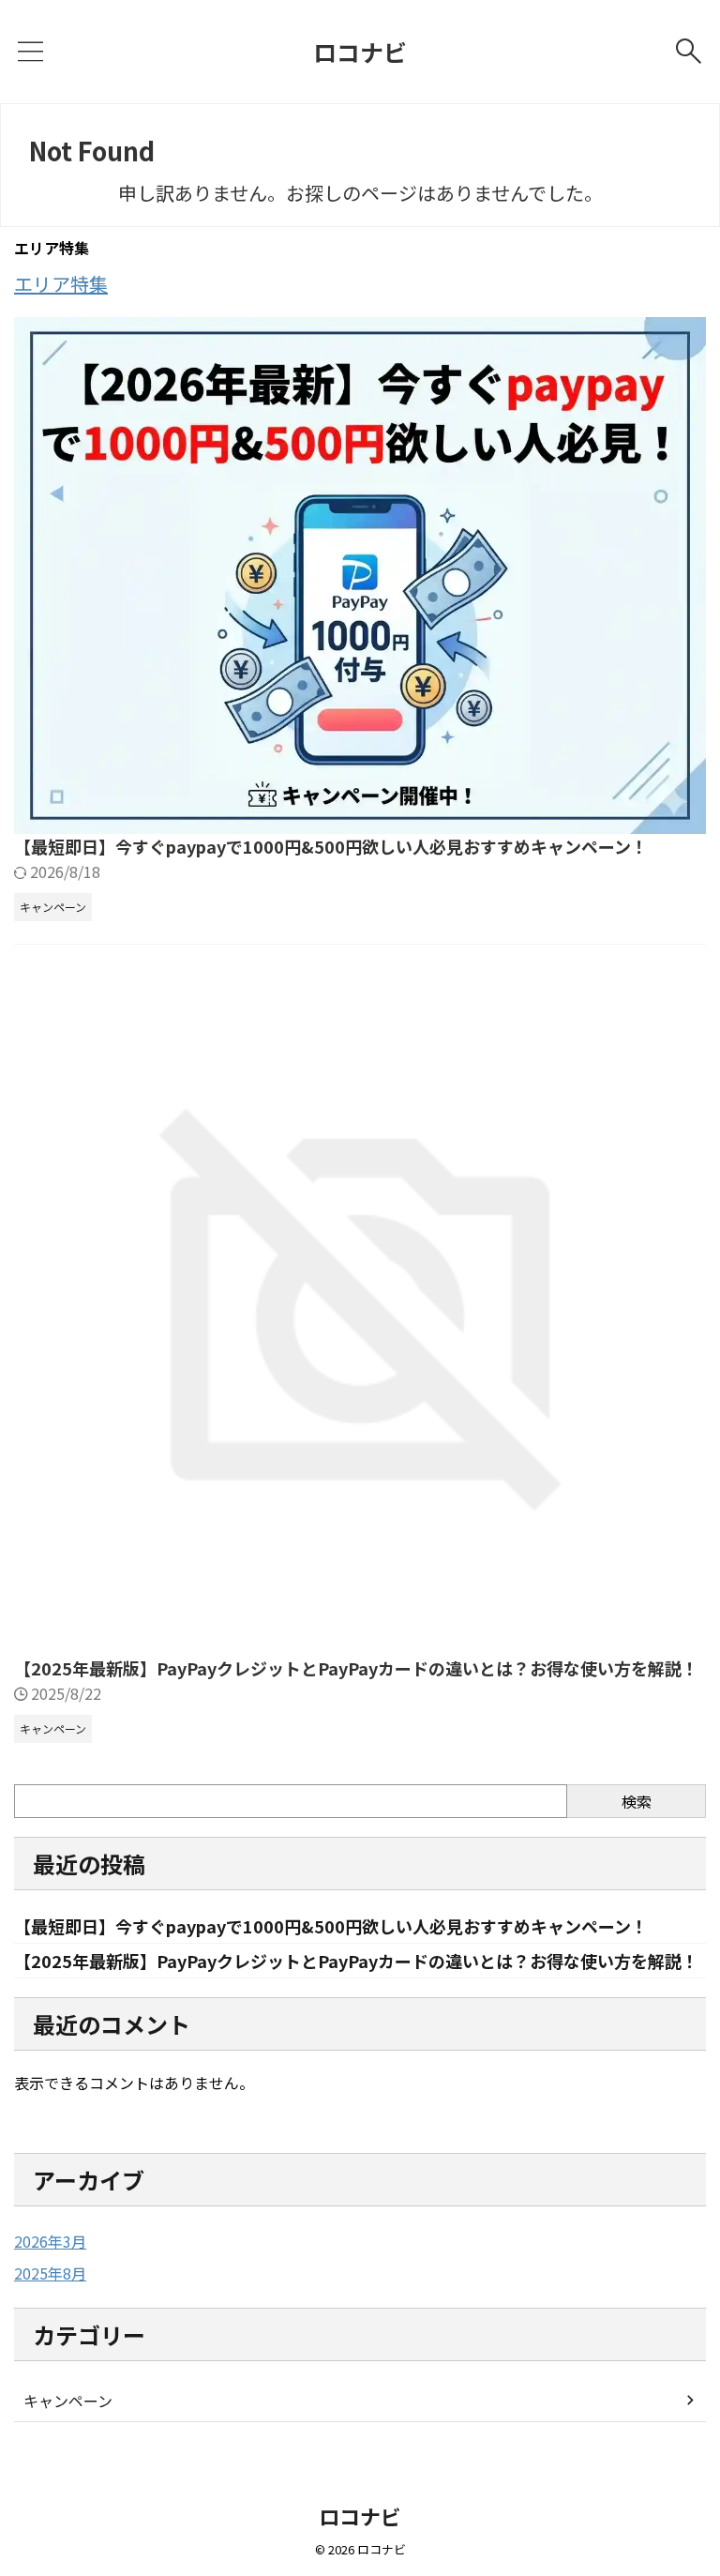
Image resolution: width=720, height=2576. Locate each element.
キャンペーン (68, 2401)
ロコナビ (360, 52)
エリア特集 (61, 284)
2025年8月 (50, 2273)
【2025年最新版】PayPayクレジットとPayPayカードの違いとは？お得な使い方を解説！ (356, 1668)
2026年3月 (50, 2241)
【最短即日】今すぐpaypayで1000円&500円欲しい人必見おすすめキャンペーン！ (331, 846)
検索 (637, 1801)
